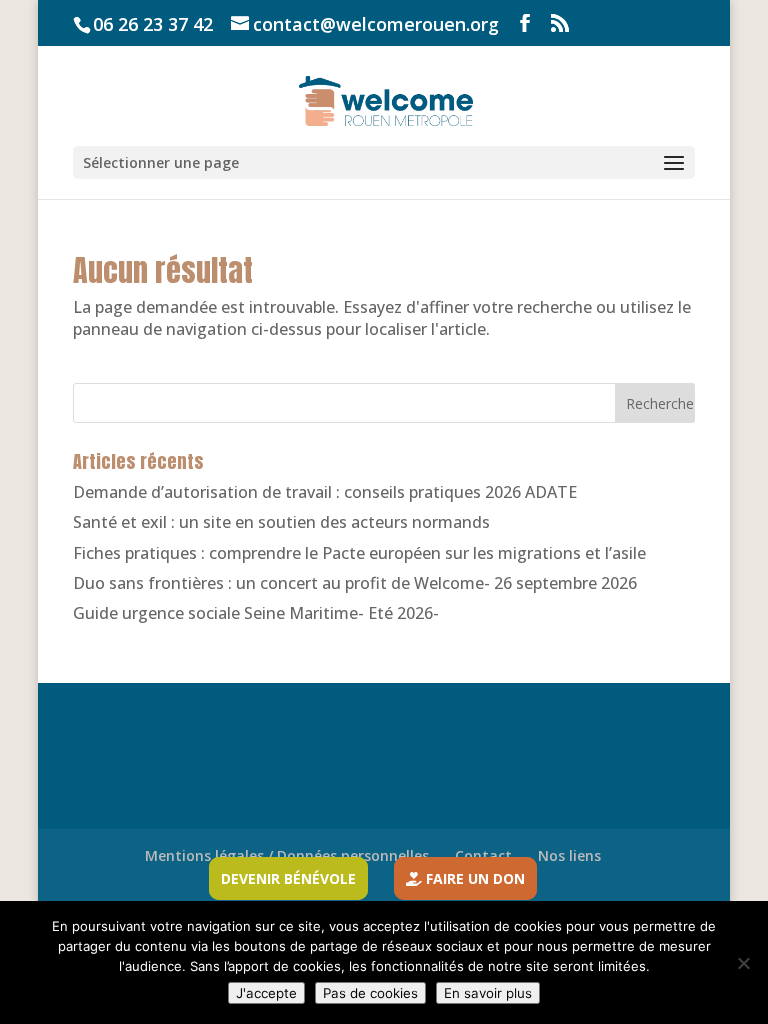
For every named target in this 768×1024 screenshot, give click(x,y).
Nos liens (569, 855)
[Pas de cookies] (743, 963)
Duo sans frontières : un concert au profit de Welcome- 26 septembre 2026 (355, 583)
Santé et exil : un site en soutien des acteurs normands (281, 522)
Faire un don (473, 878)
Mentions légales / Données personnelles (287, 855)
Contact (483, 855)
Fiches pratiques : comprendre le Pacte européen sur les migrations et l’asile (359, 553)
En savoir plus (488, 993)
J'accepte (266, 993)
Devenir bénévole (288, 878)
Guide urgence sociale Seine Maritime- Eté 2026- (256, 613)
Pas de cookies (370, 993)
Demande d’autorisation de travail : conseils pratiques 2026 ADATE (325, 492)
